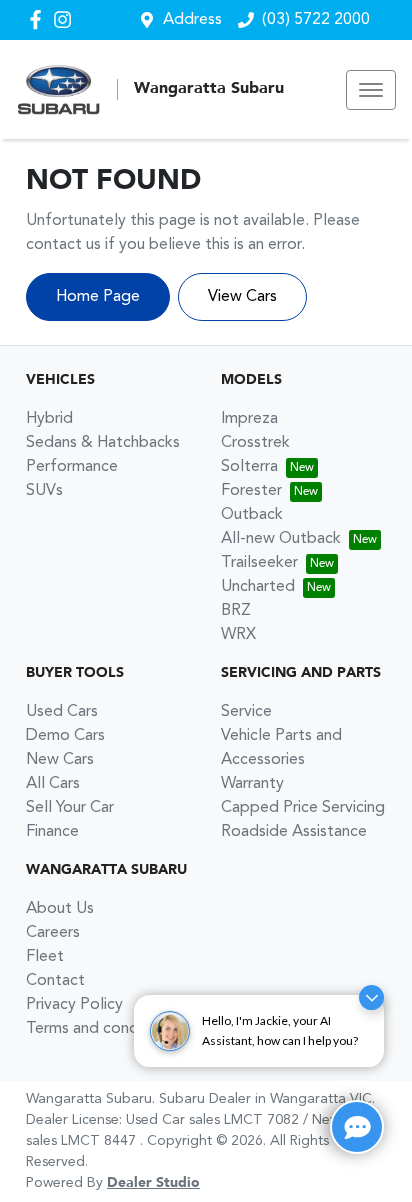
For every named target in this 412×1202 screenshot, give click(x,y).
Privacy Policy (74, 1005)
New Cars (60, 760)
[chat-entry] (357, 1127)
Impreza (249, 419)
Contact (55, 981)
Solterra (249, 467)
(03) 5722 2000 (316, 20)
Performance (72, 467)
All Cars (53, 784)
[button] (371, 90)
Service (246, 712)
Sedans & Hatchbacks (103, 443)
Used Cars (62, 712)
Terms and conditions (101, 1029)
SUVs (44, 491)
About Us (60, 909)
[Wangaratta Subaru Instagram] (66, 19)
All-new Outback (281, 539)
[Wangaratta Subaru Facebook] (39, 19)
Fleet (45, 957)
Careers (53, 933)
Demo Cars (65, 736)
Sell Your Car (70, 808)
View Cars (242, 297)
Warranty (252, 784)
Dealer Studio (153, 1183)
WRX (238, 635)
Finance (52, 832)
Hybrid (49, 419)
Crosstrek (255, 443)
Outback (252, 515)
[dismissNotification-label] (371, 1003)
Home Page (98, 297)
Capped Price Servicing (303, 808)
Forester (251, 491)
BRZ (236, 611)
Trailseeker (259, 563)
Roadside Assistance (294, 832)
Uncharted (258, 587)
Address (192, 20)
